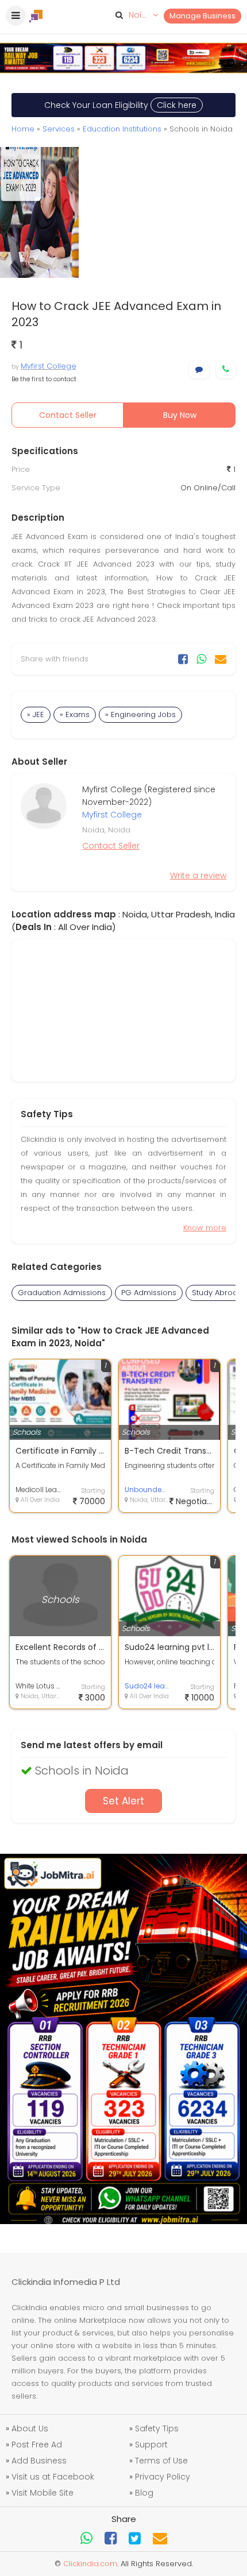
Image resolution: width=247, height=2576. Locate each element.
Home (23, 129)
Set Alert (123, 1801)
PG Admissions (149, 1293)
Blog (144, 2493)
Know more (205, 1228)
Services (59, 129)
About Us (30, 2428)
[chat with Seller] (199, 369)
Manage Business (202, 16)
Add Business (39, 2461)
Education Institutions (122, 129)
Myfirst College (49, 366)
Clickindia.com (90, 2564)
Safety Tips (157, 2428)
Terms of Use (161, 2461)
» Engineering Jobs (140, 714)
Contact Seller (68, 415)
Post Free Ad (37, 2445)
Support (151, 2445)
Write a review (198, 876)
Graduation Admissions (62, 1293)
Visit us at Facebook (53, 2477)
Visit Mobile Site (43, 2493)
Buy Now (180, 415)
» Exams (75, 714)
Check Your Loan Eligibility (120, 105)
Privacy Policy (163, 2477)
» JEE (36, 714)
